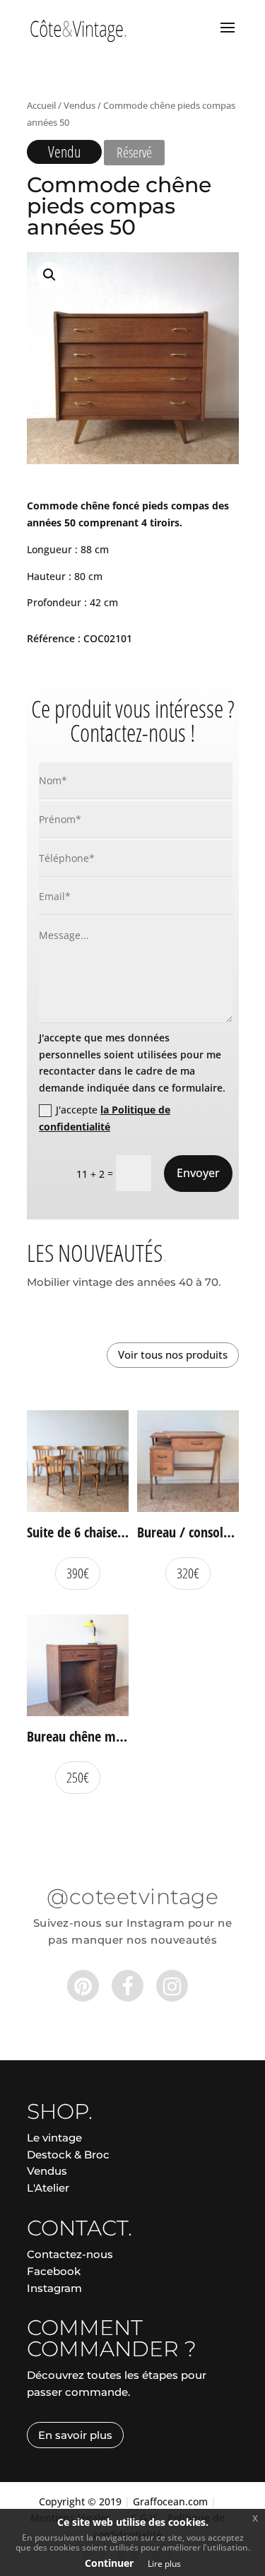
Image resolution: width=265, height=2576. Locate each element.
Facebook (54, 2271)
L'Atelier (48, 2188)
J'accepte (105, 1118)
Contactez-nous (70, 2254)
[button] (49, 275)
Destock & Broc (68, 2155)
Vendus (79, 105)
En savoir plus (75, 2435)
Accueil (41, 105)
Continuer (109, 2563)
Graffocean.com (170, 2501)
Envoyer (198, 1173)
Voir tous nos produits (173, 1354)
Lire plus (164, 2564)
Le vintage (54, 2138)
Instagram (54, 2288)
